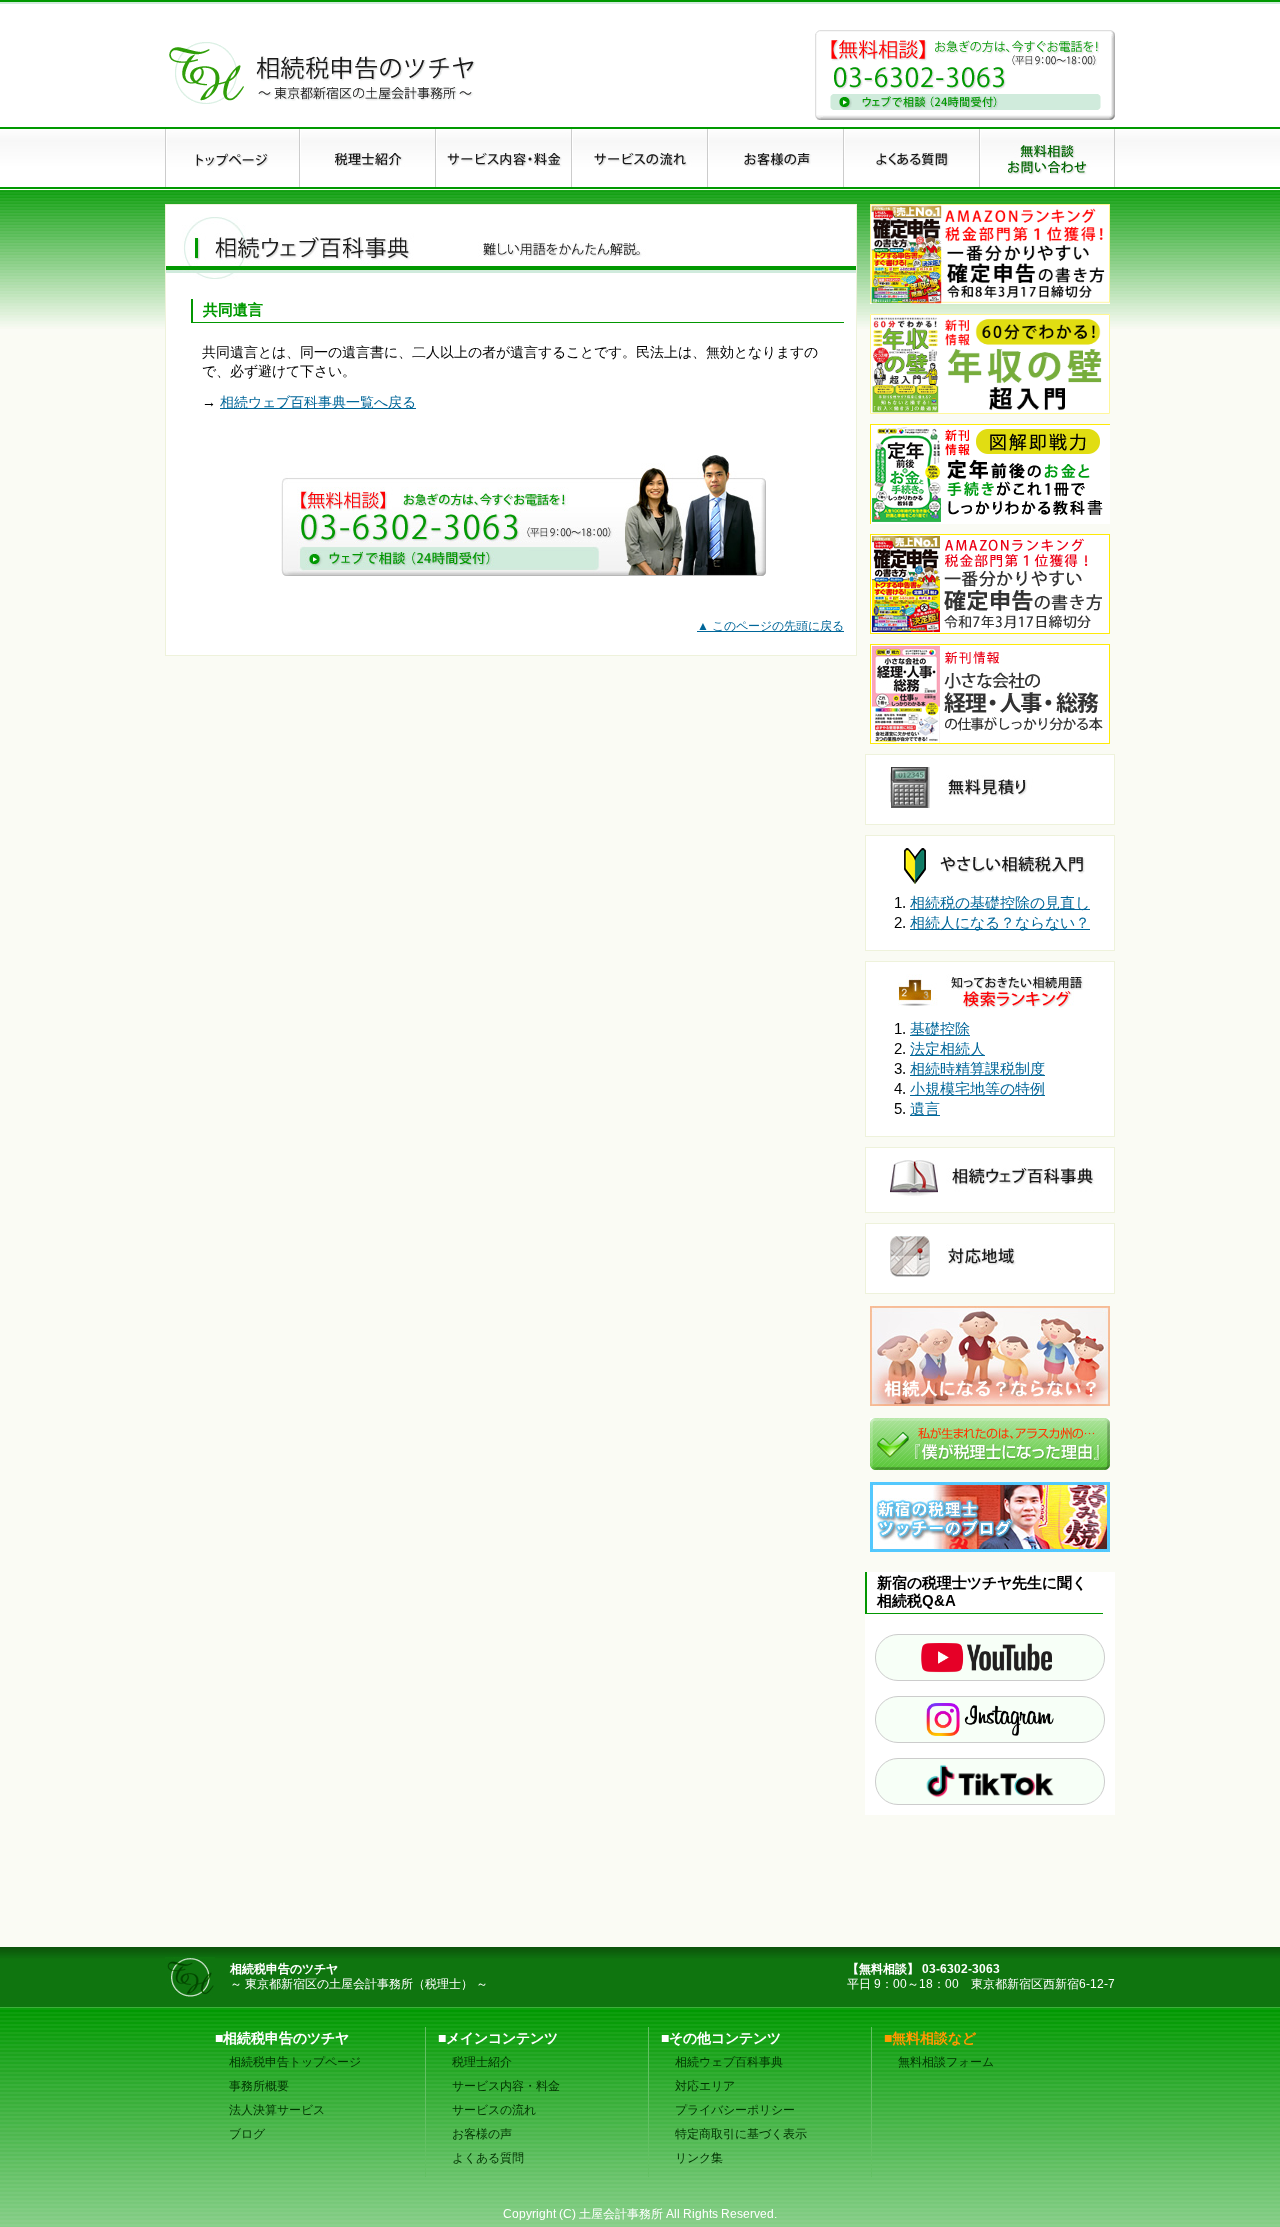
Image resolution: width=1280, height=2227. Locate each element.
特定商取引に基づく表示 (741, 2134)
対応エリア (705, 2086)
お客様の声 (482, 2134)
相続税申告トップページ (295, 2062)
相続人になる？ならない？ (1000, 922)
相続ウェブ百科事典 (729, 2062)
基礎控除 (940, 1028)
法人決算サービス (277, 2110)
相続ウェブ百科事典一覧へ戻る (318, 402)
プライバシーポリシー (735, 2110)
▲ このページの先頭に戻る (770, 626)
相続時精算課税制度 (977, 1068)
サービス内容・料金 (506, 2086)
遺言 (925, 1108)
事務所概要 (259, 2086)
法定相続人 (947, 1048)
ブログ (247, 2134)
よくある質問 (488, 2158)
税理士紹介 (482, 2062)
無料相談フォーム (946, 2062)
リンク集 (699, 2158)
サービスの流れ (494, 2110)
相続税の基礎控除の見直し (1000, 902)
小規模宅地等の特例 (977, 1088)
